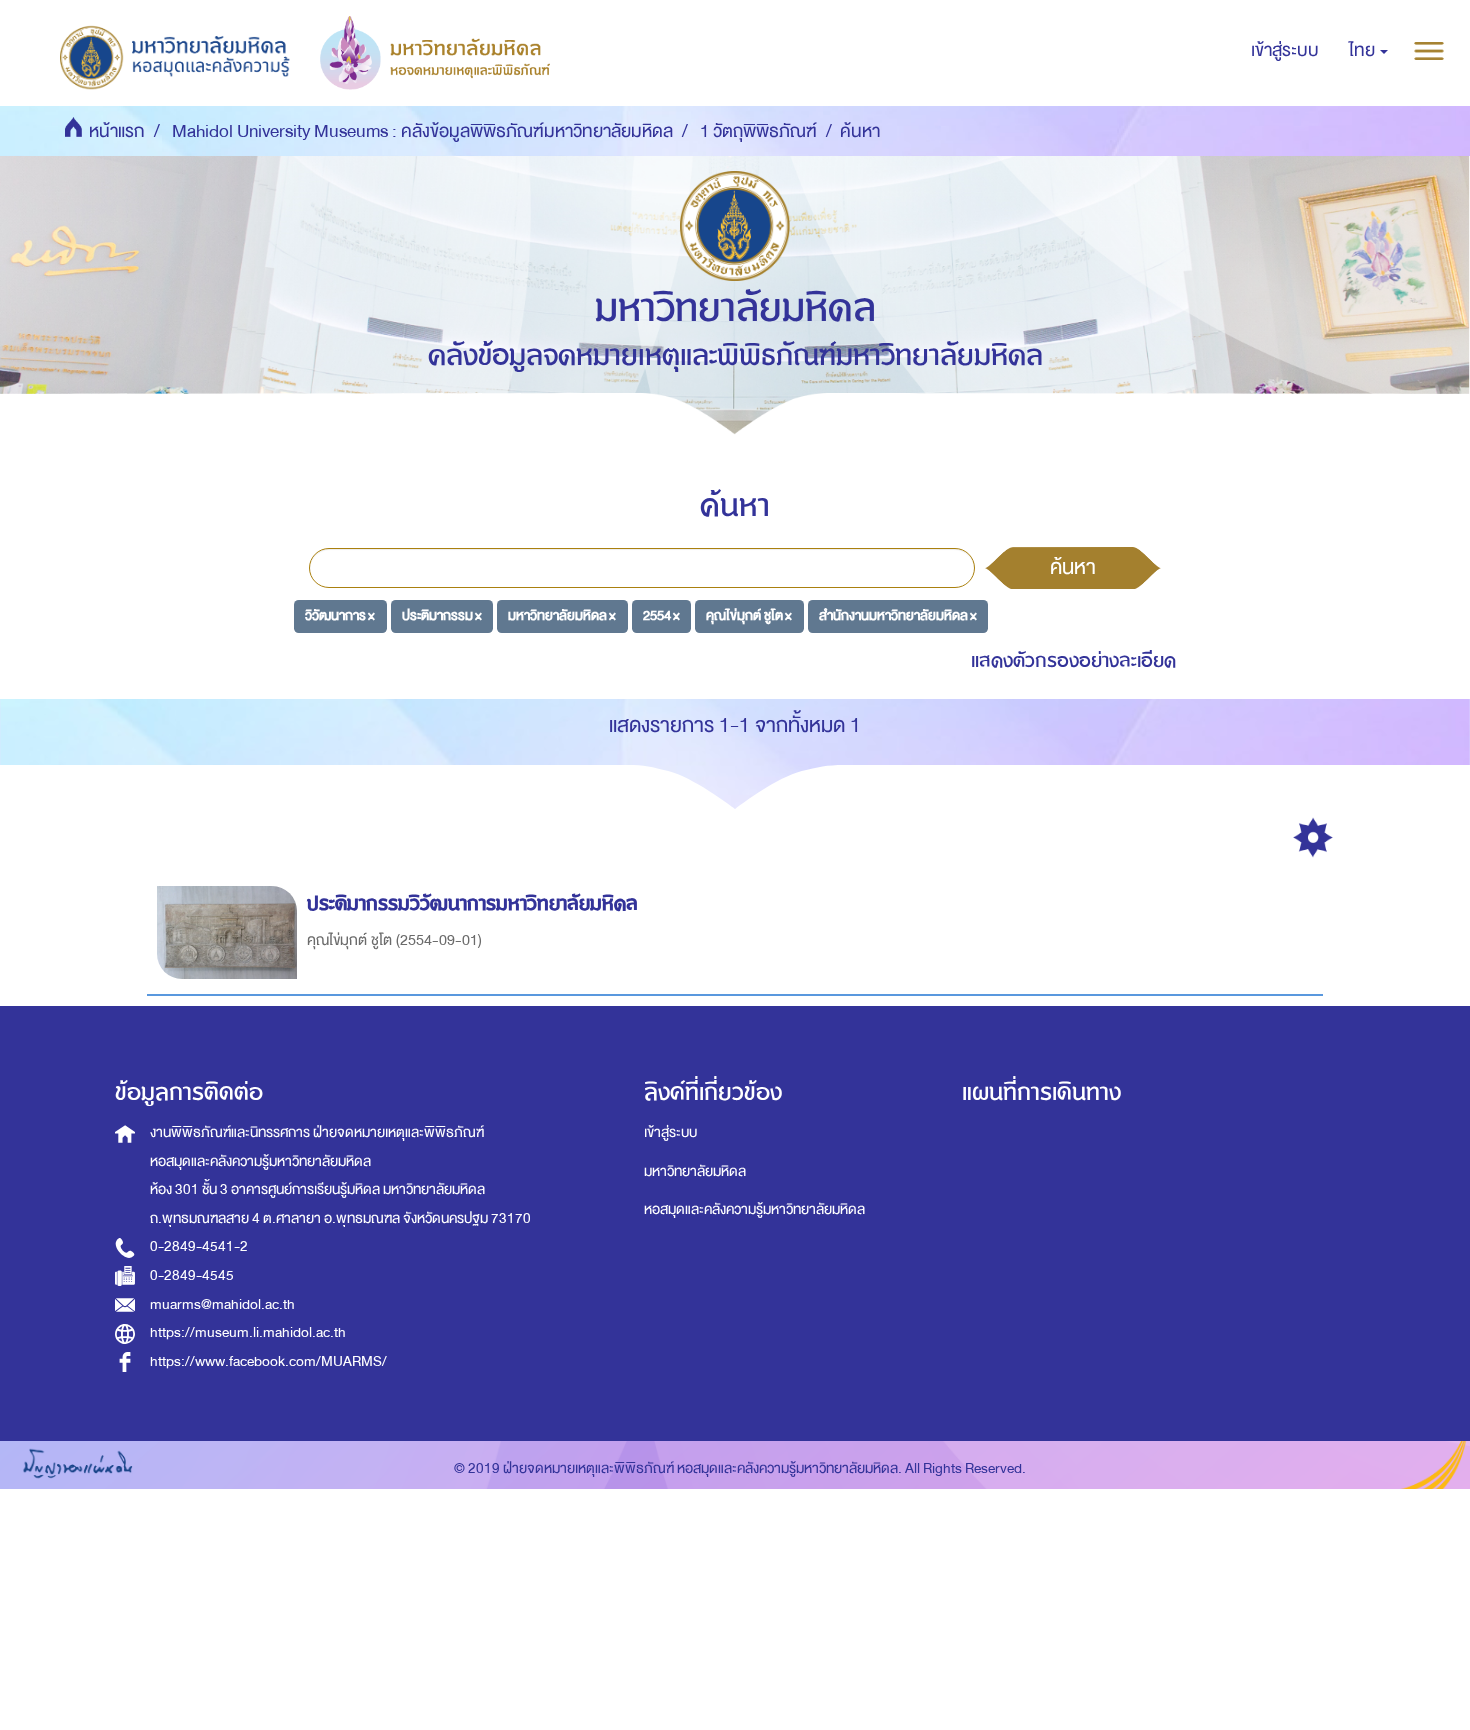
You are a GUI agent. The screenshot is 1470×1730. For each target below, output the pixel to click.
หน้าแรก (117, 131)
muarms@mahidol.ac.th (222, 1304)
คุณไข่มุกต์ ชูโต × (749, 615)
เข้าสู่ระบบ (670, 1132)
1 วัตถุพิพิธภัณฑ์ (758, 131)
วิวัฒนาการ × (340, 615)
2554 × (661, 615)
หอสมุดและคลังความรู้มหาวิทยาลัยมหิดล (754, 1209)
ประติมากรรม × (442, 615)
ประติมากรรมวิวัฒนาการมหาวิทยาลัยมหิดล (472, 903)
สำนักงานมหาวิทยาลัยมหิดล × (898, 615)
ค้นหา (1073, 567)
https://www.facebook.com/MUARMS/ (268, 1361)
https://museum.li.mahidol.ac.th (248, 1332)
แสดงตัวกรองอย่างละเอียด (1073, 660)
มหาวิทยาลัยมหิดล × (562, 615)
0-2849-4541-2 (199, 1246)
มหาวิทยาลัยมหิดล (695, 1171)
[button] (1368, 51)
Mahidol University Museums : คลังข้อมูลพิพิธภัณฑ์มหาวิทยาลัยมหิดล (422, 131)
